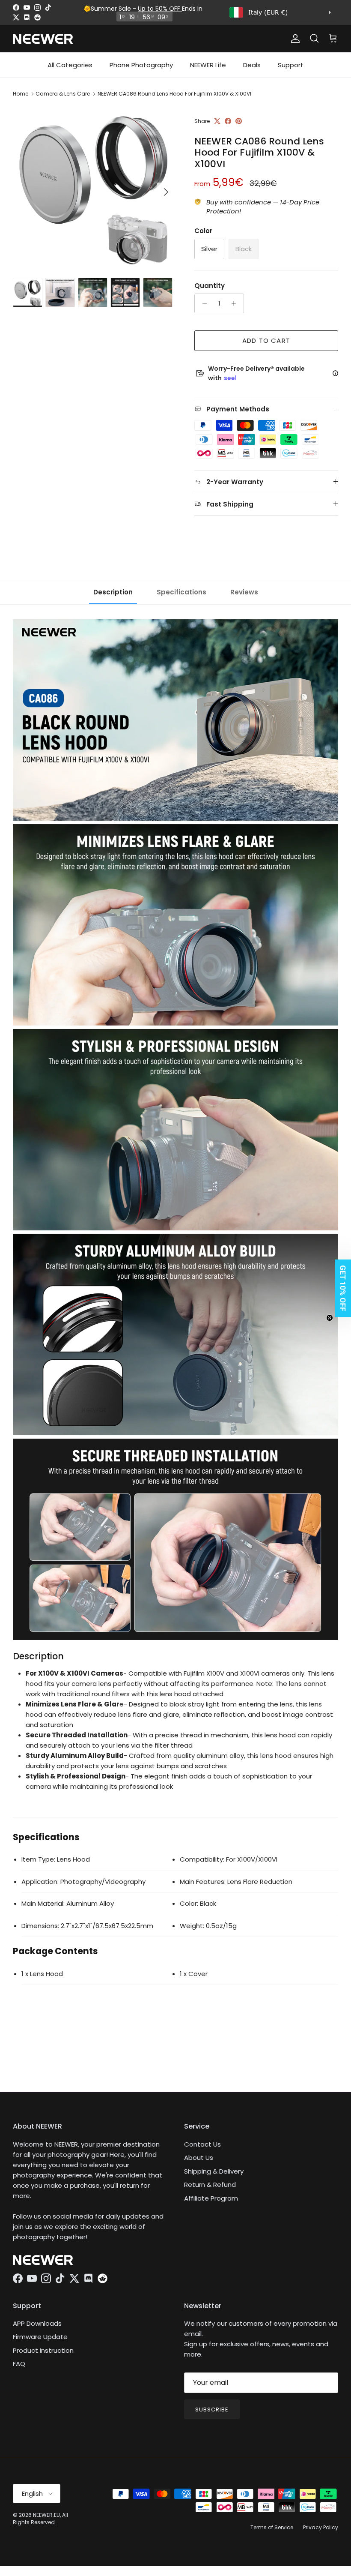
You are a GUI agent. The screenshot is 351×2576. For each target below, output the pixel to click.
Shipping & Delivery (214, 2171)
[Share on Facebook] (228, 121)
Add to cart (266, 340)
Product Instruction (43, 2350)
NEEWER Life (208, 65)
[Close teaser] (330, 1318)
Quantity (210, 286)
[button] (340, 1288)
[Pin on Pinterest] (239, 121)
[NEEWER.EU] (43, 39)
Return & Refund (210, 2185)
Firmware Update (40, 2337)
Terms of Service (272, 2527)
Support (291, 65)
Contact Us (202, 2144)
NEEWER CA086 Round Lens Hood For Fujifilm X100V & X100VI (174, 94)
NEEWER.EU (46, 2515)
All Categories (70, 65)
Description (113, 592)
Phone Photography (141, 65)
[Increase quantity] (236, 303)
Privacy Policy (321, 2527)
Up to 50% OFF (160, 9)
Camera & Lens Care (63, 94)
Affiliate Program (211, 2198)
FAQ (19, 2364)
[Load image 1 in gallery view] (94, 188)
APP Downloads (37, 2323)
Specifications (181, 592)
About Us (199, 2158)
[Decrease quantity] (202, 303)
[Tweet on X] (217, 121)
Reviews (244, 592)
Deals (252, 65)
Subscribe (212, 2410)
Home (21, 94)
